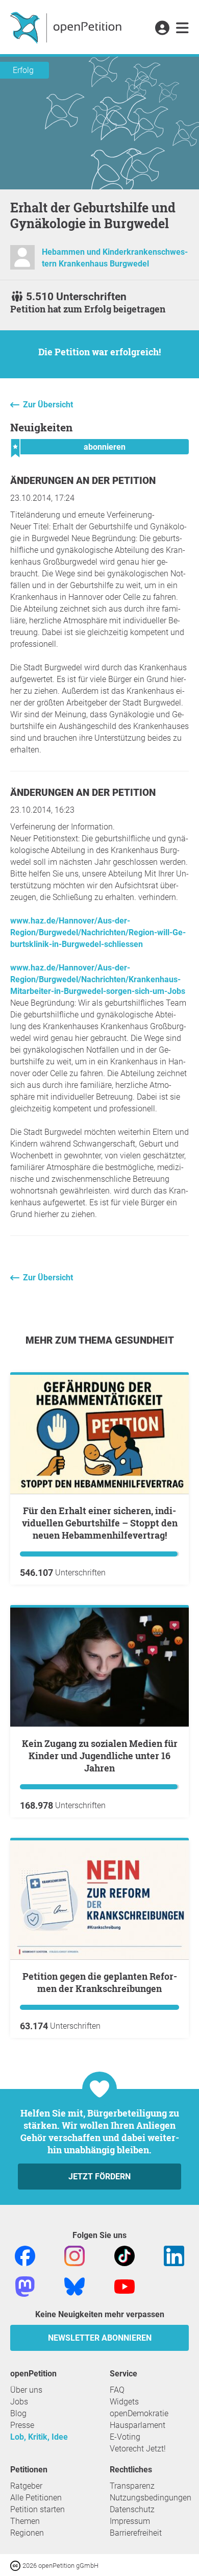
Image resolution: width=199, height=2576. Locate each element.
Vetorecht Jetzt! (138, 2449)
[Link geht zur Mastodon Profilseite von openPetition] (25, 2286)
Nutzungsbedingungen (151, 2498)
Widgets (124, 2402)
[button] (162, 29)
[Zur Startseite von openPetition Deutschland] (67, 27)
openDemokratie (139, 2413)
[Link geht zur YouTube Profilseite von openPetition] (125, 2286)
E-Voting (125, 2437)
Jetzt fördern (99, 2177)
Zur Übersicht (48, 405)
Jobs (19, 2402)
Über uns (26, 2390)
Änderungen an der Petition (83, 481)
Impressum (130, 2521)
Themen (25, 2521)
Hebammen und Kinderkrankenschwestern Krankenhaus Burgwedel (115, 258)
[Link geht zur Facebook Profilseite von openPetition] (25, 2256)
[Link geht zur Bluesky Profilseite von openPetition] (74, 2286)
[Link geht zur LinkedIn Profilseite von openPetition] (174, 2256)
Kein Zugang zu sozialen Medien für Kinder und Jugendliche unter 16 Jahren (100, 1756)
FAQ (117, 2390)
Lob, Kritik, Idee (39, 2437)
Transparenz (132, 2486)
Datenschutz (132, 2509)
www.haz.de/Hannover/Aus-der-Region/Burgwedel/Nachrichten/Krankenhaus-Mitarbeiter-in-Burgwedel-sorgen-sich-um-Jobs (98, 979)
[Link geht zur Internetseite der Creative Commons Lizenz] (16, 2565)
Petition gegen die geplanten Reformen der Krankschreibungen (100, 1982)
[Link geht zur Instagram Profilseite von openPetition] (74, 2256)
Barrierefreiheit (136, 2533)
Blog (18, 2413)
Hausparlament (138, 2425)
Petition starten (38, 2509)
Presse (22, 2425)
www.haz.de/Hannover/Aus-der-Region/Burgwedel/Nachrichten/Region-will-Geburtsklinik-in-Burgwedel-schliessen (98, 932)
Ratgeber (26, 2486)
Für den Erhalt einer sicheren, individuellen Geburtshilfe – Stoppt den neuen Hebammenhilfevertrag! (100, 1523)
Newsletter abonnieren (100, 2338)
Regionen (27, 2533)
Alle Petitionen (36, 2498)
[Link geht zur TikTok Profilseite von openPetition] (125, 2256)
